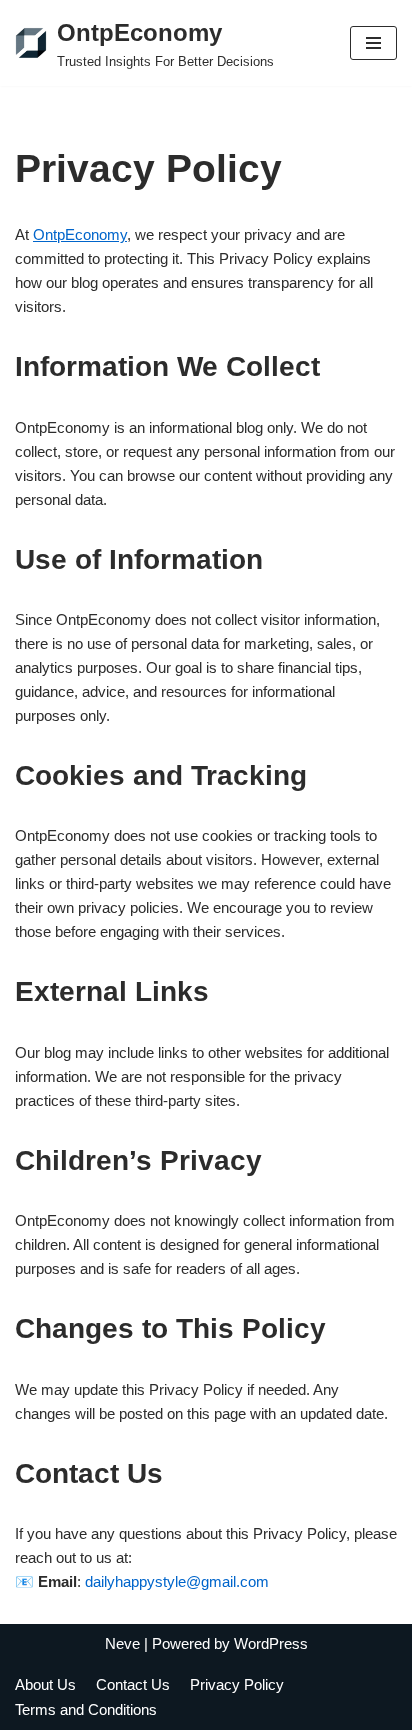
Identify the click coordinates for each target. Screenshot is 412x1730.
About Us (45, 1684)
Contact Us (133, 1684)
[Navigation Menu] (373, 43)
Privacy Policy (237, 1684)
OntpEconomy (80, 234)
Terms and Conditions (86, 1709)
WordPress (271, 1643)
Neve (122, 1643)
